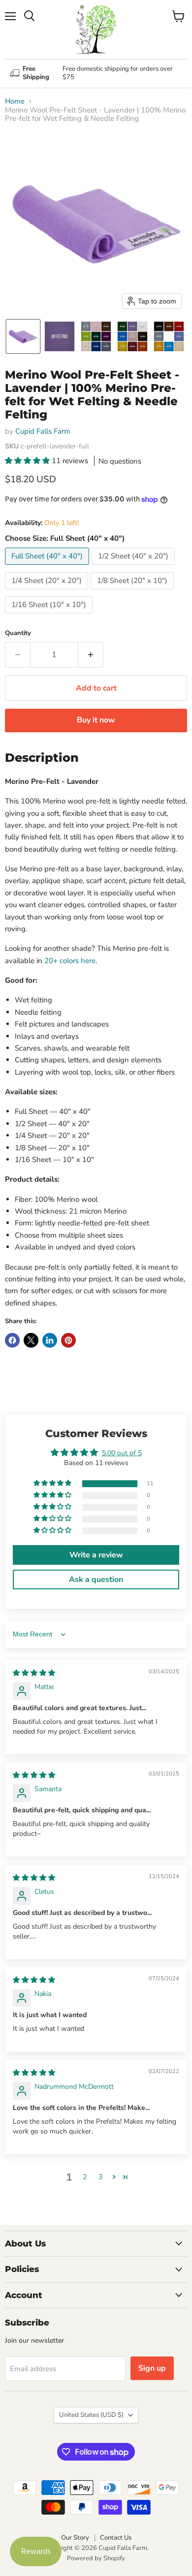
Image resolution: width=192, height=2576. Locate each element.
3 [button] (100, 2177)
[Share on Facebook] (12, 1340)
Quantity (18, 633)
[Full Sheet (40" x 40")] (48, 567)
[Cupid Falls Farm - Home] (96, 29)
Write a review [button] (96, 1555)
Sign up (152, 2368)
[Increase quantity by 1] (91, 655)
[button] (23, 336)
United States (91, 2415)
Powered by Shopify (96, 2558)
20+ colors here (70, 961)
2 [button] (85, 2177)
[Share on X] (31, 1340)
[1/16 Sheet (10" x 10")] (50, 616)
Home (15, 101)
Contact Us (116, 2538)
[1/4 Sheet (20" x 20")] (48, 592)
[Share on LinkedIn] (50, 1340)
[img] (34, 1673)
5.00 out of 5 (122, 1453)
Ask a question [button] (96, 1579)
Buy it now (96, 720)
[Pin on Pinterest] (68, 1340)
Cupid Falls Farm (43, 431)
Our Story (75, 2538)
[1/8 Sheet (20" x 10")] (133, 592)
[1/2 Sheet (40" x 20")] (134, 567)
